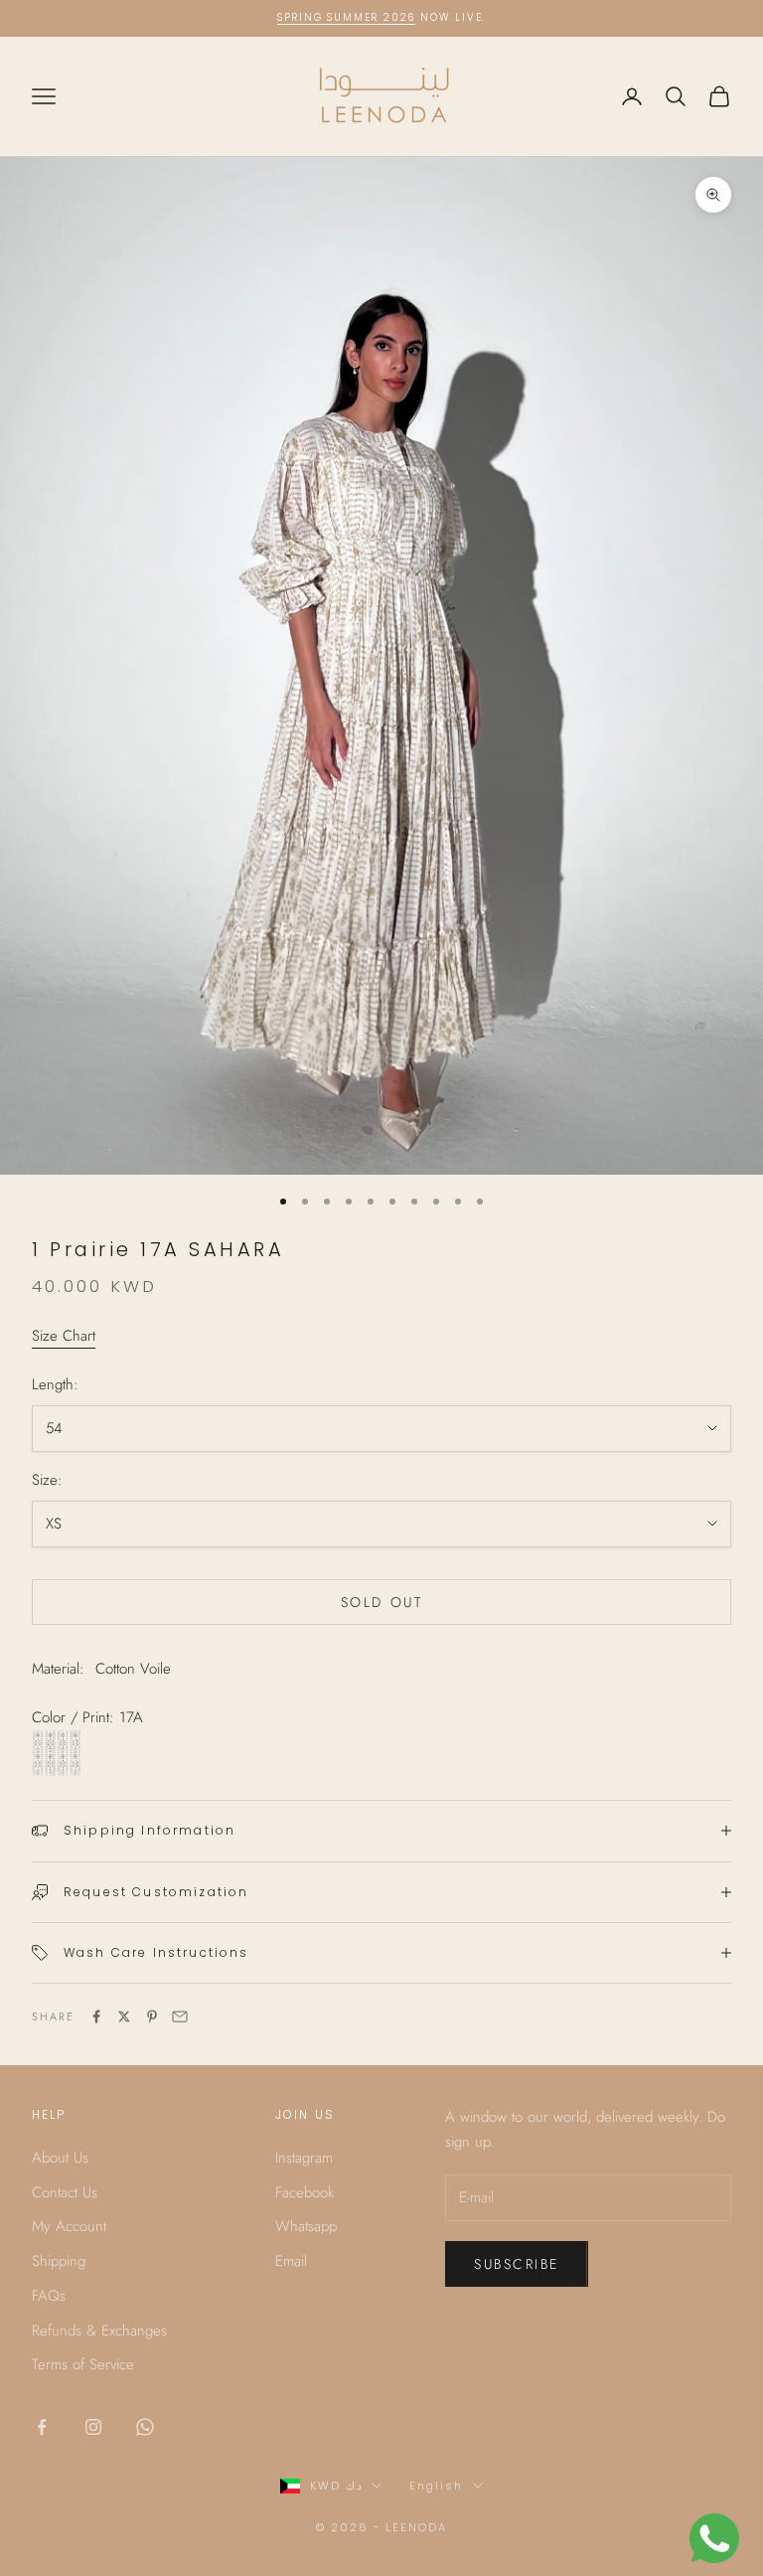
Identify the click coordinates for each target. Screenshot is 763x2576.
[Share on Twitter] (124, 2016)
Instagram (304, 2158)
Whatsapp (306, 2226)
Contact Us (65, 2192)
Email (291, 2261)
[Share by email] (180, 2016)
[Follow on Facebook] (42, 2427)
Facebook (305, 2192)
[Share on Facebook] (96, 2016)
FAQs (49, 2296)
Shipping (59, 2261)
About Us (60, 2158)
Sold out (381, 1602)
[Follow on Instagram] (93, 2427)
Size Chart (64, 1336)
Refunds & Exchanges (99, 2331)
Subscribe (517, 2264)
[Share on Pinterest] (152, 2016)
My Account (69, 2226)
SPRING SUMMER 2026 (346, 17)
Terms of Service (83, 2364)
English (436, 2486)
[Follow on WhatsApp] (145, 2427)
